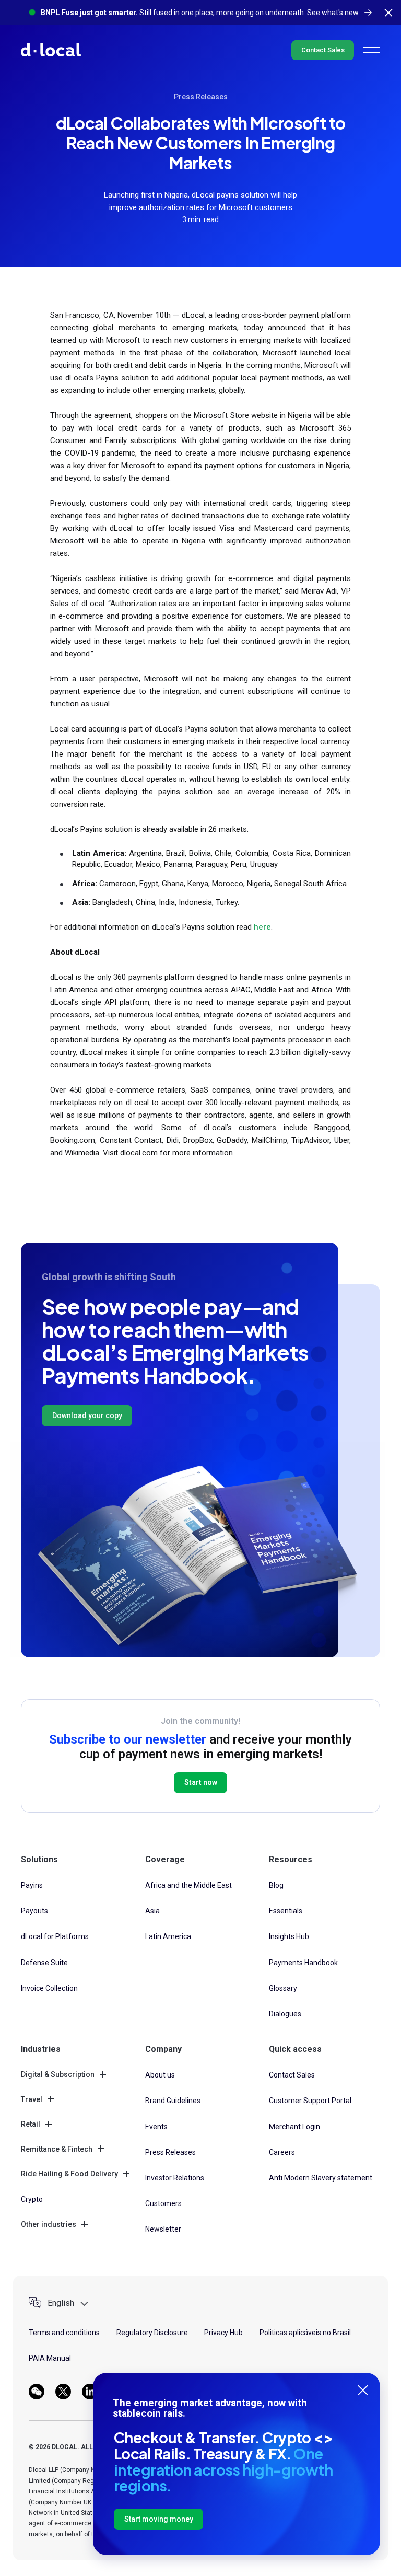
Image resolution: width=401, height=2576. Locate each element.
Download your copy (87, 1415)
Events (156, 2127)
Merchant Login (294, 2127)
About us (160, 2075)
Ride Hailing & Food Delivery (69, 2174)
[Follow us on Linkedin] (90, 2392)
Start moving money (159, 2519)
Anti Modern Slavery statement (321, 2178)
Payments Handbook (303, 1963)
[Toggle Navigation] (372, 50)
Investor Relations (175, 2178)
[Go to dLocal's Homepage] (51, 50)
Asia (152, 1911)
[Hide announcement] (388, 13)
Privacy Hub (223, 2333)
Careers (282, 2152)
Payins (32, 1885)
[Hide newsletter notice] (363, 2390)
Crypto (32, 2199)
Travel (32, 2099)
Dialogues (285, 2014)
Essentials (286, 1911)
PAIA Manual (50, 2358)
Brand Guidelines (173, 2101)
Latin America (168, 1936)
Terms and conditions (64, 2333)
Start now (201, 1782)
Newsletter (163, 2229)
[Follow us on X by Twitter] (63, 2392)
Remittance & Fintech (57, 2149)
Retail (31, 2124)
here (262, 927)
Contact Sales (323, 50)
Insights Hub (289, 1936)
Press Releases (201, 97)
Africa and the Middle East (188, 1885)
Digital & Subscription (58, 2074)
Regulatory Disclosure (152, 2333)
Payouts (34, 1911)
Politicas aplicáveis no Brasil (305, 2333)
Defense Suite (44, 1963)
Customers (163, 2203)
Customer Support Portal (310, 2101)
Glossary (283, 1988)
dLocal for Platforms (55, 1936)
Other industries (49, 2224)
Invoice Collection (49, 1988)
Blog (276, 1885)
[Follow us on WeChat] (37, 2392)
